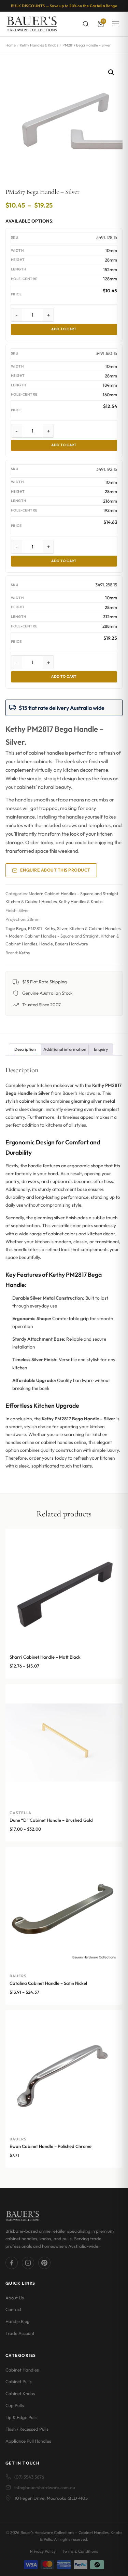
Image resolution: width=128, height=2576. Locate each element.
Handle (46, 944)
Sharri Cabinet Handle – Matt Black (45, 1657)
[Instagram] (28, 2263)
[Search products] (86, 24)
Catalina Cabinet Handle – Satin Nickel (48, 1983)
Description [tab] (25, 1049)
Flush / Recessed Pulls (27, 2429)
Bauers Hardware (72, 944)
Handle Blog (18, 2321)
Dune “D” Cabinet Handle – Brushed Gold (51, 1820)
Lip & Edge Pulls (22, 2417)
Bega (21, 928)
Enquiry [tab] (101, 1049)
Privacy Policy (43, 2551)
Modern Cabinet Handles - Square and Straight (74, 894)
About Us (15, 2298)
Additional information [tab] (65, 1049)
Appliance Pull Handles (28, 2441)
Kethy (50, 928)
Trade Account (20, 2333)
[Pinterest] (44, 2263)
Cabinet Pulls (19, 2381)
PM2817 (35, 928)
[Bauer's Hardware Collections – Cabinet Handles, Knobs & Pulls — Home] (32, 24)
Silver (62, 928)
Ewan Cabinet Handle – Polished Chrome (51, 2146)
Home (11, 45)
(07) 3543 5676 (29, 2477)
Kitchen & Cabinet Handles (31, 901)
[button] (111, 72)
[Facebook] (12, 2263)
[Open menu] (116, 24)
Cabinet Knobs (20, 2393)
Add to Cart (64, 329)
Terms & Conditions (80, 2551)
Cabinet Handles (22, 2370)
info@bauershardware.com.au (45, 2487)
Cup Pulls (15, 2405)
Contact (13, 2309)
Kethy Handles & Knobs (39, 45)
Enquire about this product (55, 870)
